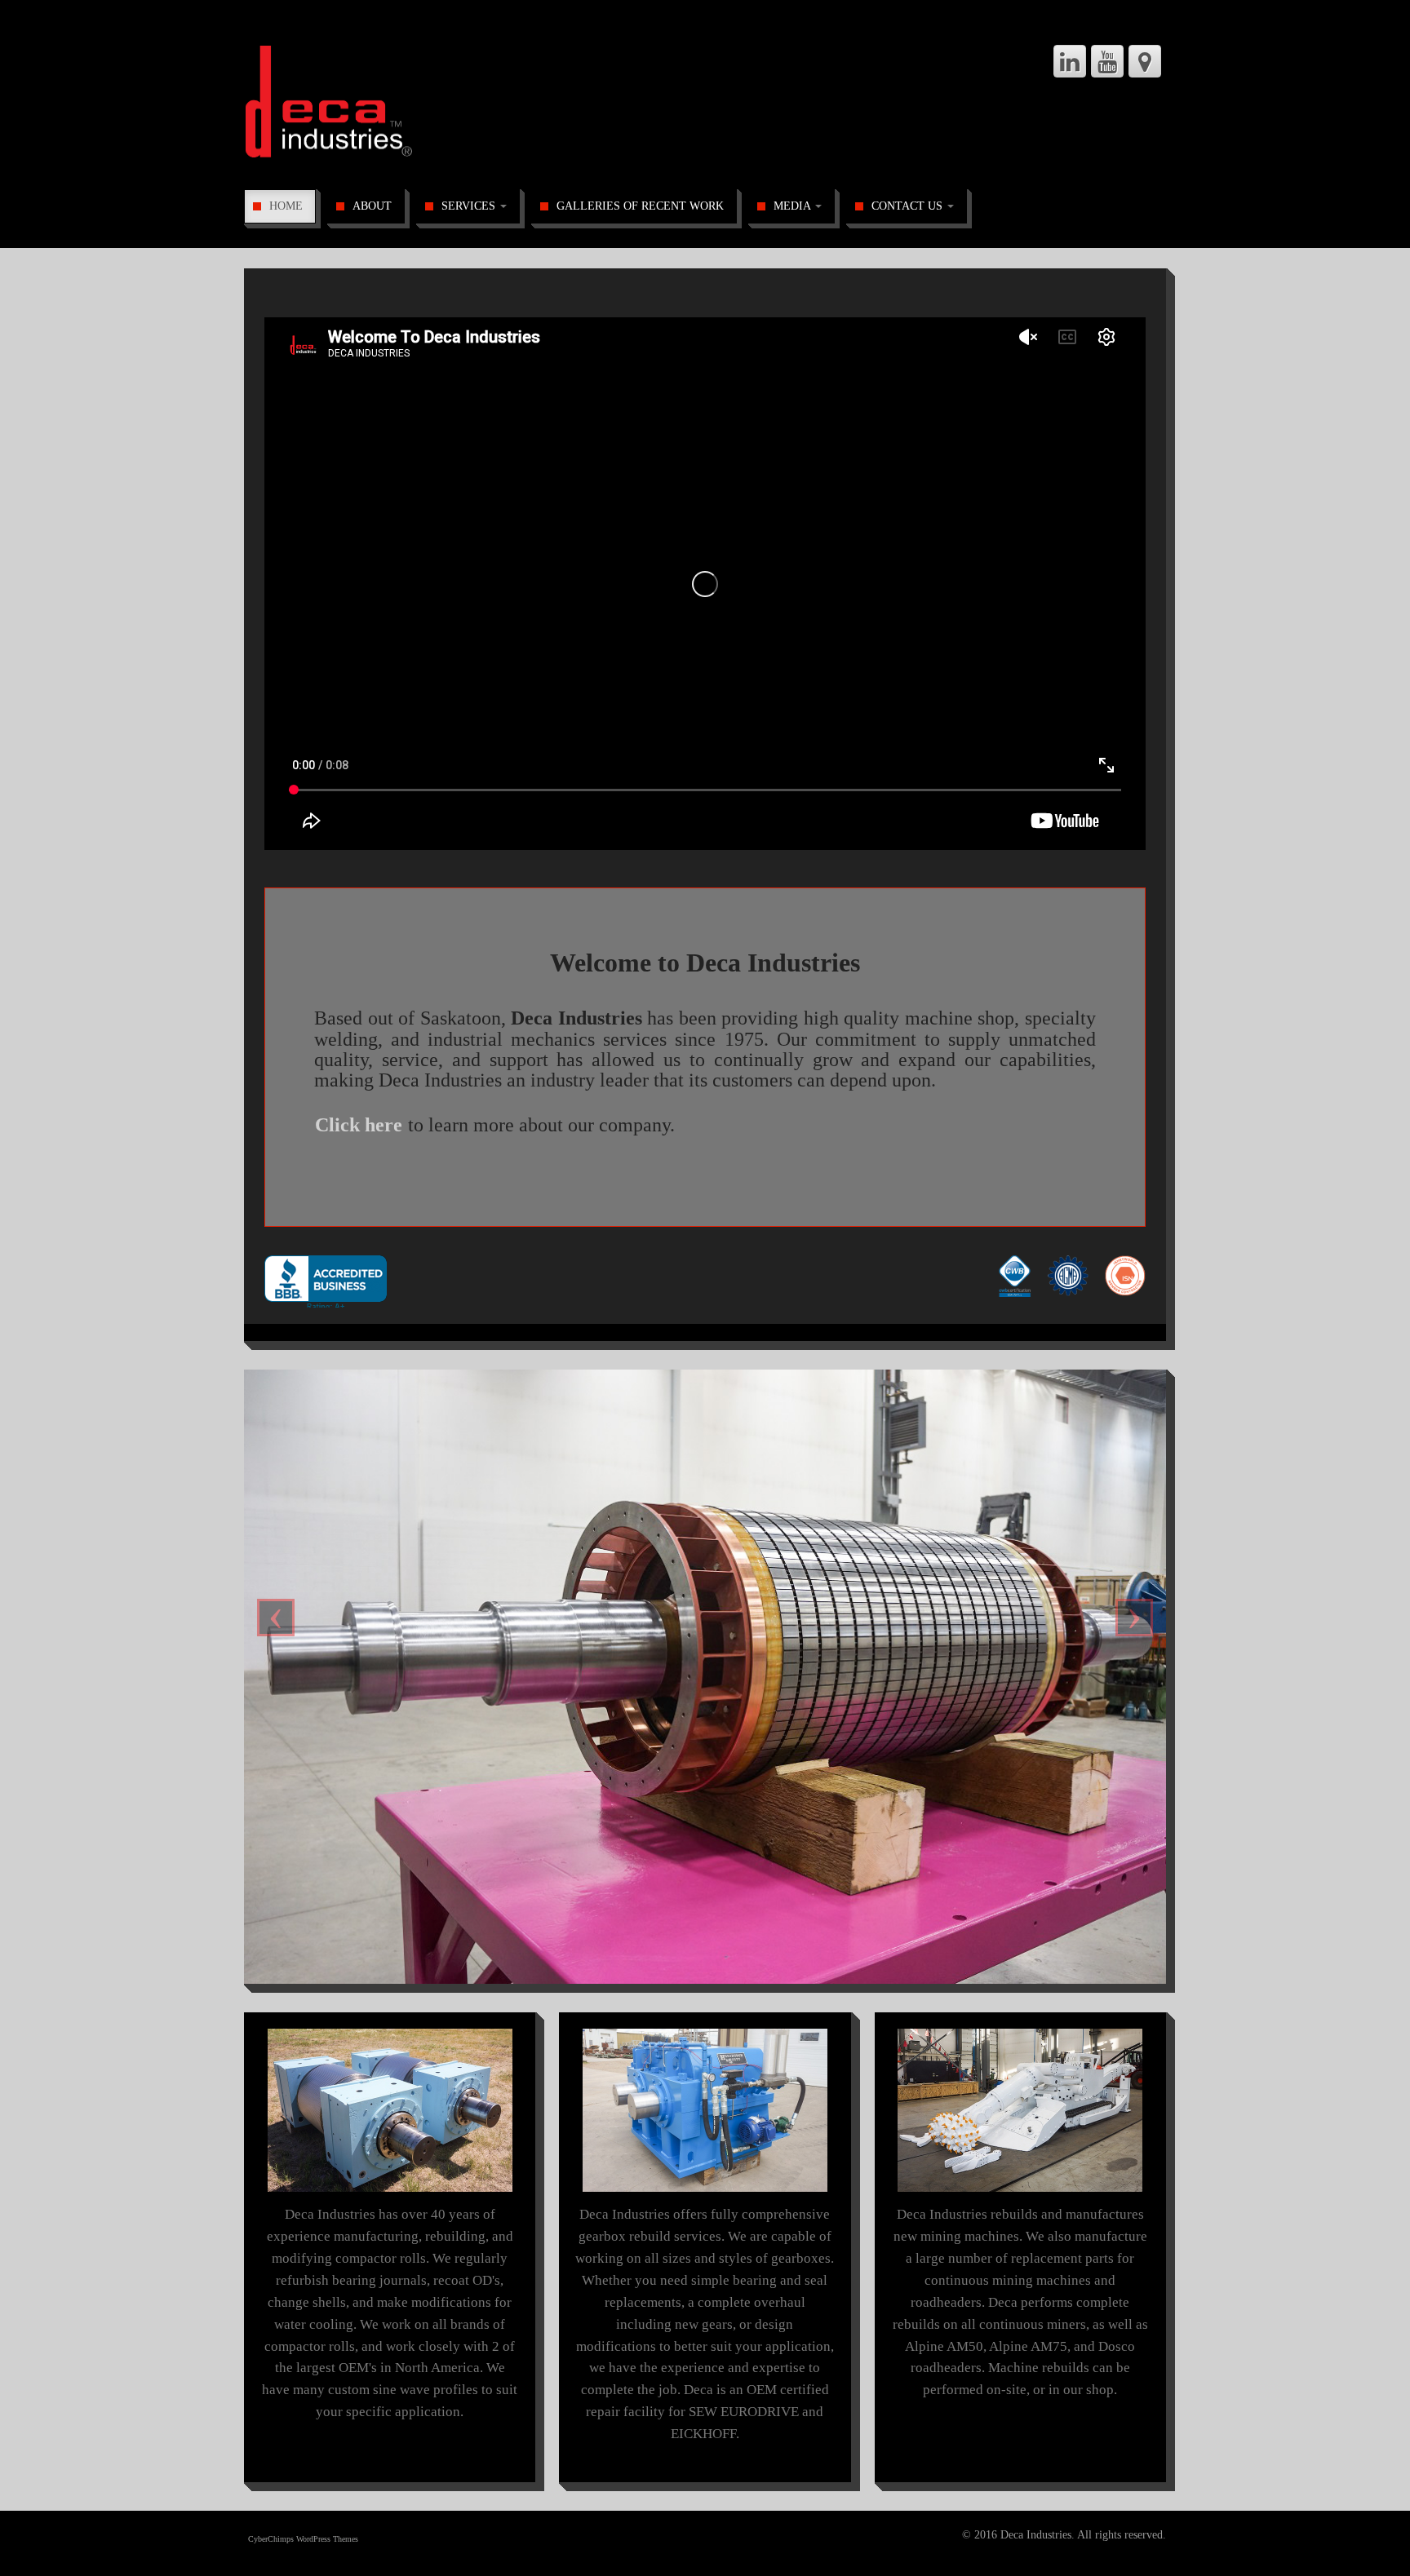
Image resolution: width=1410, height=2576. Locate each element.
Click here (359, 1125)
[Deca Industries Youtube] (1107, 61)
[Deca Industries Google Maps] (1145, 61)
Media (794, 206)
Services (470, 206)
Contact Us (909, 206)
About (372, 206)
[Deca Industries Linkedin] (1070, 61)
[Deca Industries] (367, 105)
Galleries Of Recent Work (640, 206)
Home (286, 206)
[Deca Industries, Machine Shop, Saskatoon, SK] (326, 1279)
